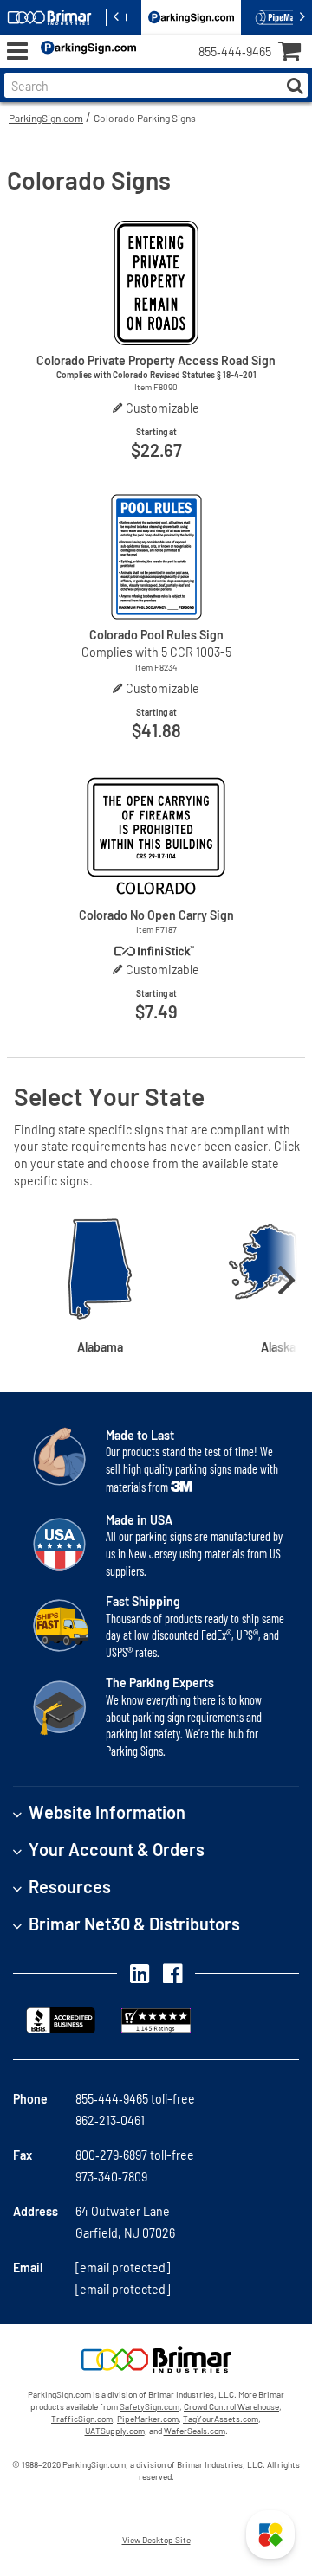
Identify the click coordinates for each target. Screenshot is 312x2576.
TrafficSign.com (82, 2419)
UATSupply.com (115, 2431)
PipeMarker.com (148, 2419)
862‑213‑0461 (110, 2120)
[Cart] (295, 53)
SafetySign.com (149, 2406)
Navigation (17, 51)
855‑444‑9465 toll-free (135, 2099)
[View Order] (156, 65)
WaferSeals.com (195, 2431)
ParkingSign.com (46, 118)
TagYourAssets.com (221, 2419)
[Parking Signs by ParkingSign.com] (85, 51)
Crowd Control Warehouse (231, 2406)
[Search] (295, 85)
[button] (270, 2534)
